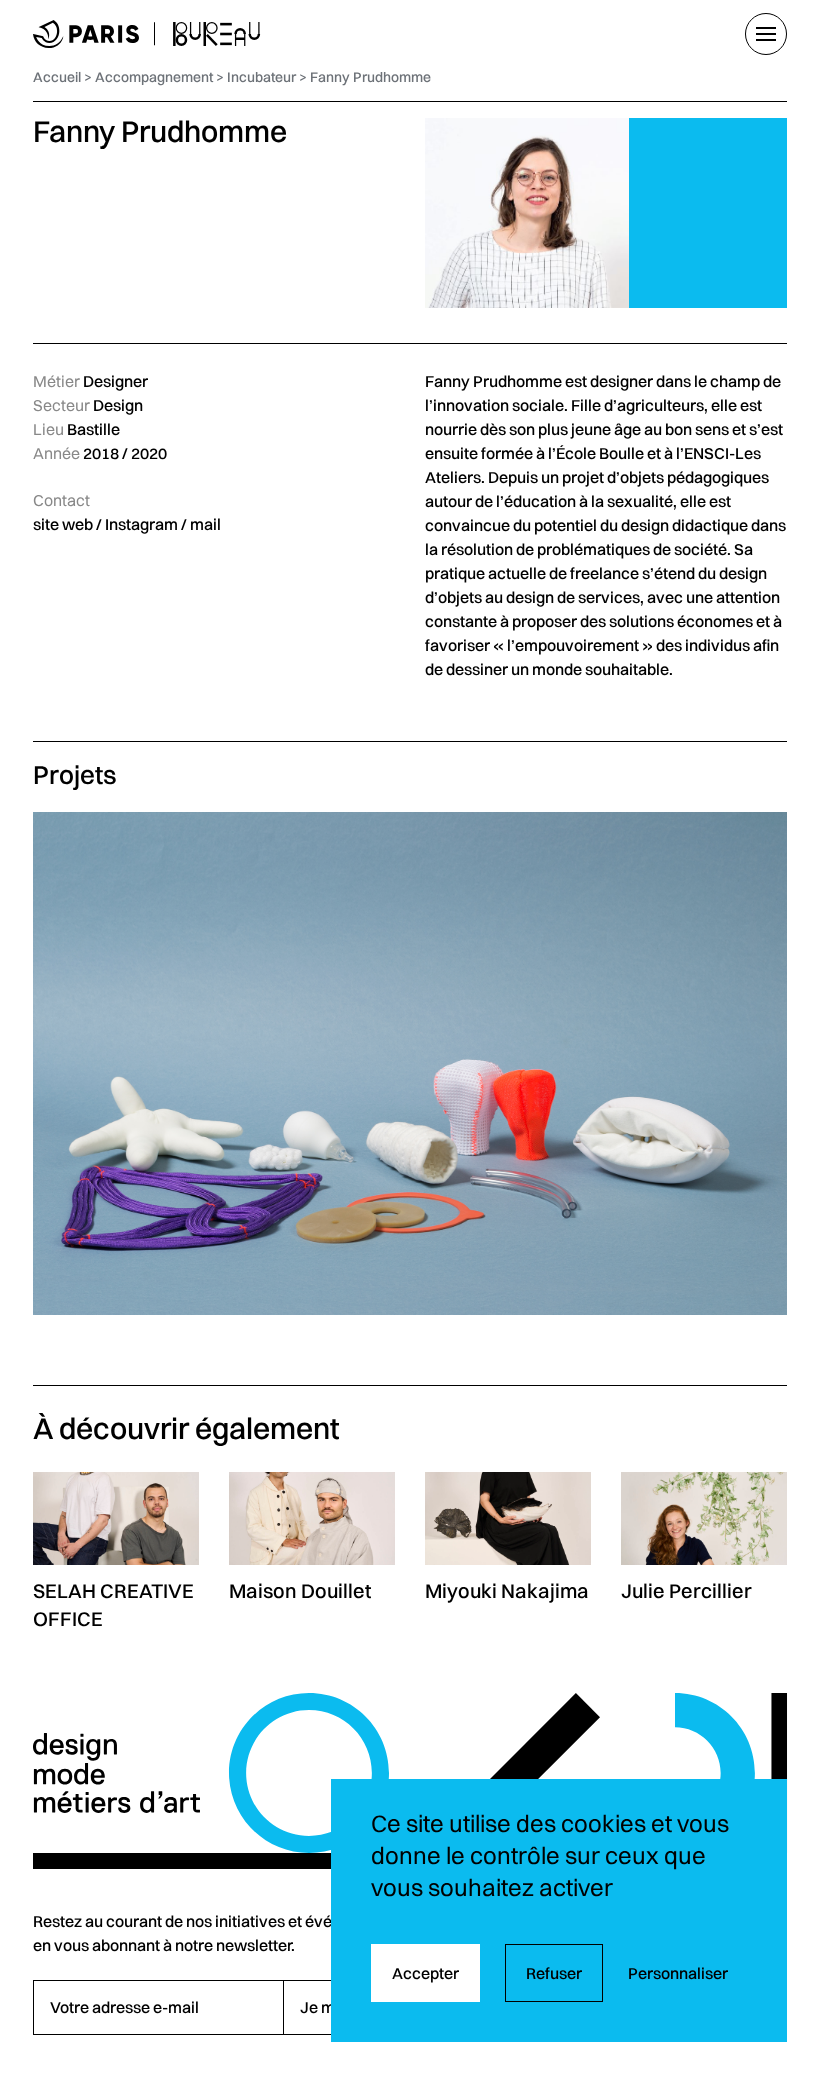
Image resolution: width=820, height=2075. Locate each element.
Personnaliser (678, 1973)
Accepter (425, 1973)
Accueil (57, 77)
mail (205, 524)
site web (63, 524)
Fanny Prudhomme (370, 77)
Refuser (554, 1973)
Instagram (141, 524)
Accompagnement (154, 77)
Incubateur (261, 77)
